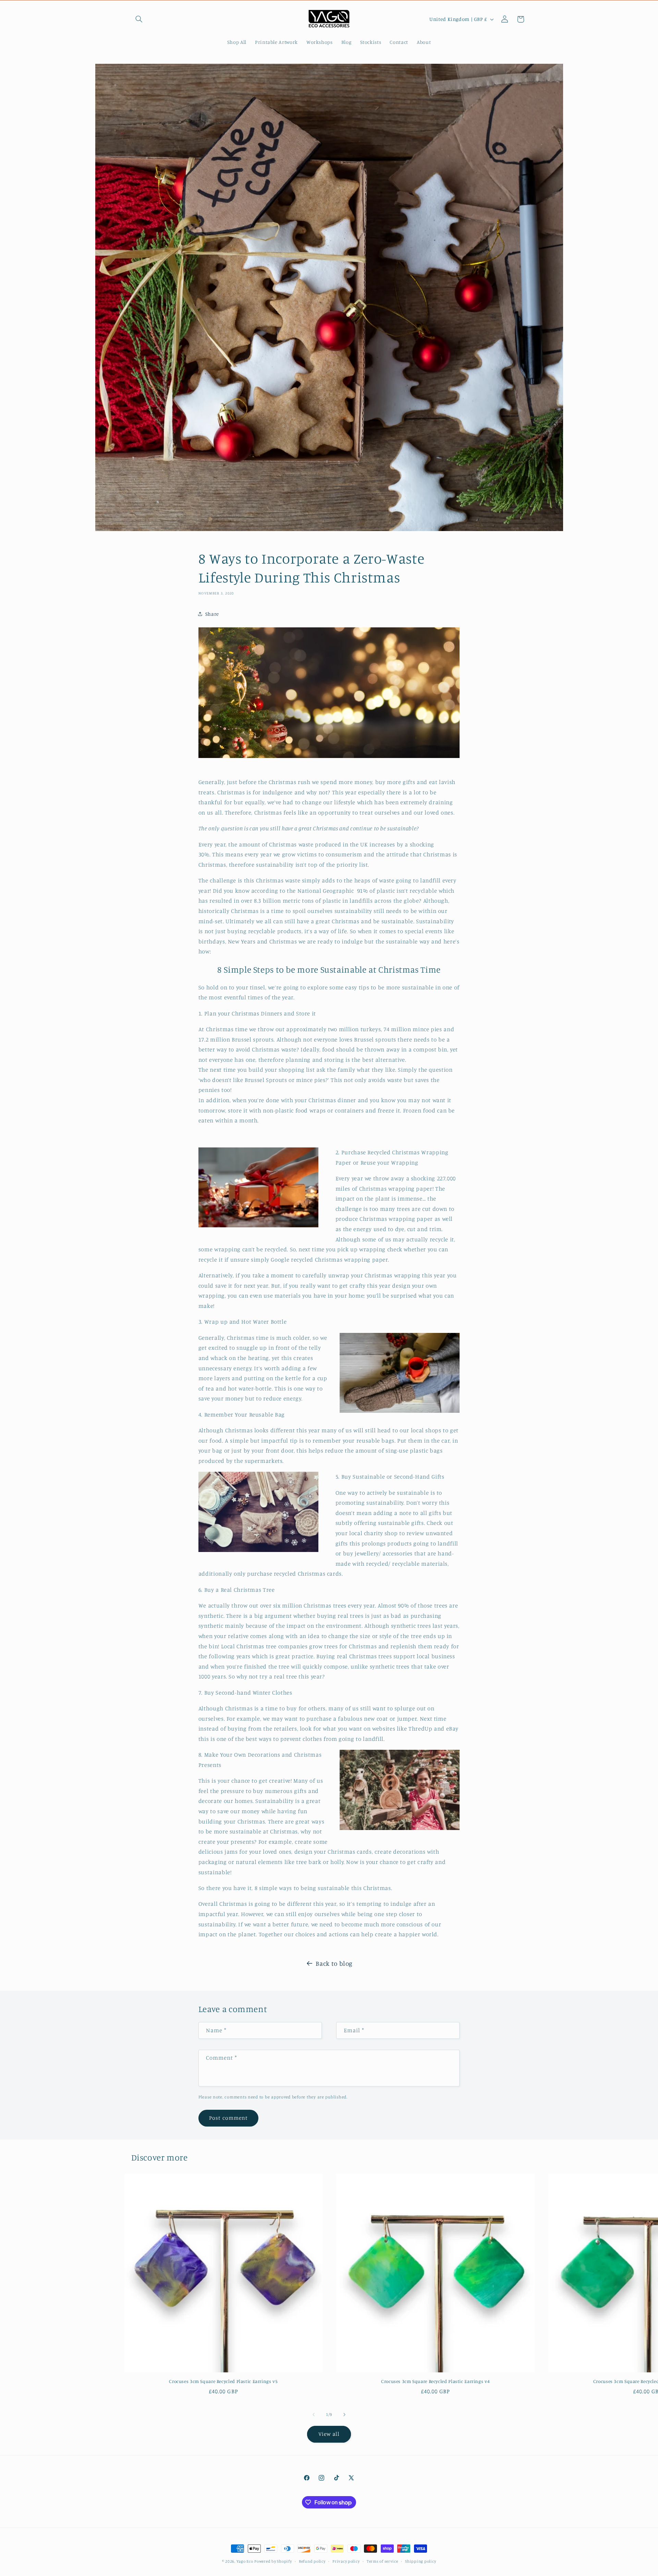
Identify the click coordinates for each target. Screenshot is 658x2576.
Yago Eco (245, 2561)
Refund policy (312, 2561)
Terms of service (382, 2561)
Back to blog (334, 1963)
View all (329, 2434)
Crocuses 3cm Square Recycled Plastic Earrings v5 (223, 2381)
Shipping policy (421, 2561)
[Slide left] (314, 2415)
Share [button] (212, 614)
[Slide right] (344, 2415)
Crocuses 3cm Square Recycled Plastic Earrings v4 (435, 2381)
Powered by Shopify (273, 2561)
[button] (139, 19)
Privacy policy (346, 2561)
